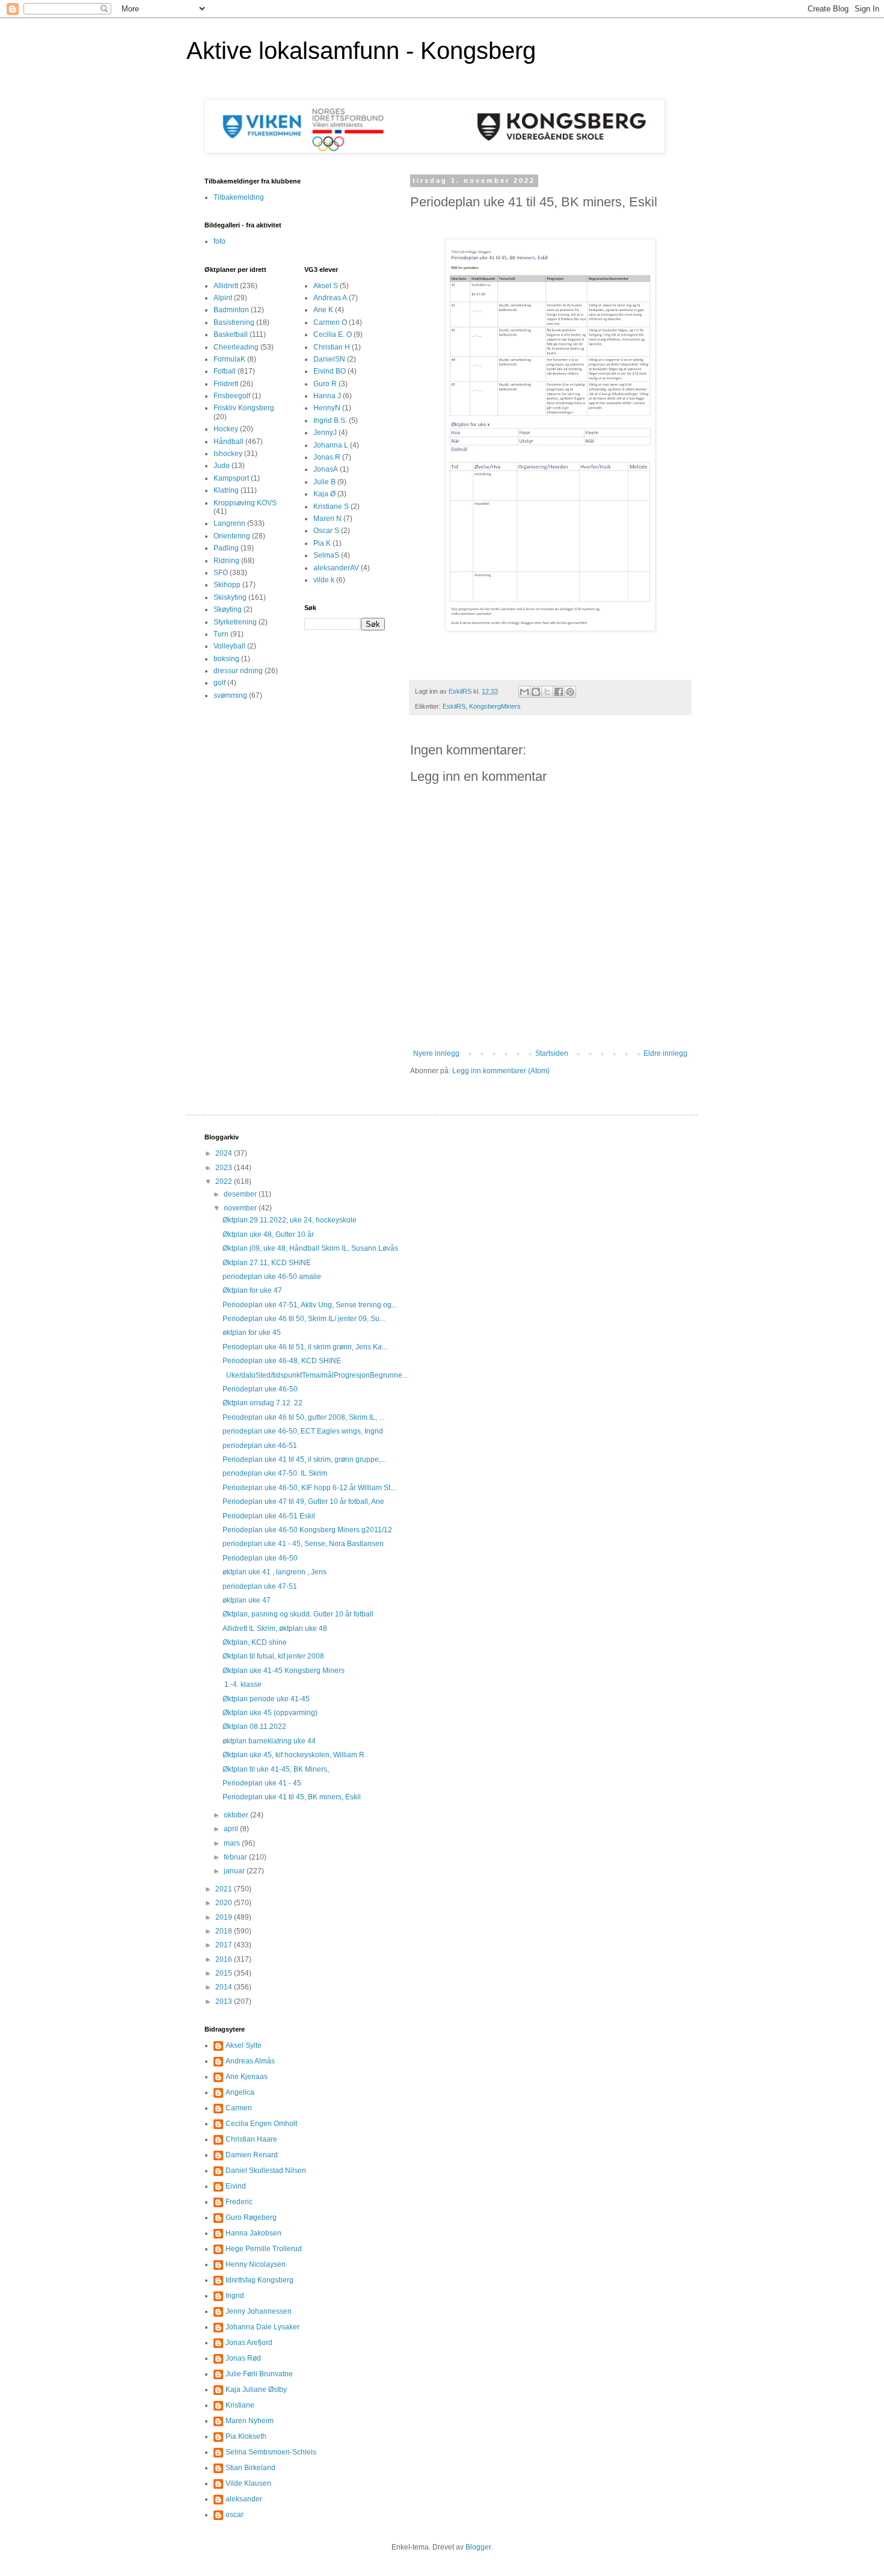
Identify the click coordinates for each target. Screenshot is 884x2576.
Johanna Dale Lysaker (262, 2327)
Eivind (236, 2186)
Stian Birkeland (250, 2468)
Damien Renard (252, 2155)
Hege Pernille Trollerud (264, 2249)
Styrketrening (235, 622)
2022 (225, 1182)
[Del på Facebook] (559, 692)
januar (235, 1871)
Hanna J (327, 396)
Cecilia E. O (333, 334)
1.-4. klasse (242, 1684)
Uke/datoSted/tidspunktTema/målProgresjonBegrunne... (315, 1375)
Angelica (240, 2092)
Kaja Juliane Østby (256, 2390)
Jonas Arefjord (249, 2343)
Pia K (322, 543)
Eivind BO (330, 371)
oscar (235, 2515)
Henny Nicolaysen (256, 2264)
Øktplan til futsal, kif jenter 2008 (273, 1656)
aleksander (244, 2499)
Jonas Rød (243, 2358)
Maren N (327, 519)
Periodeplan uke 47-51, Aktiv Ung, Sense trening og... (310, 1305)
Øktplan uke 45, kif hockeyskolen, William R (293, 1755)
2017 (225, 1945)
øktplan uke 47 (247, 1600)
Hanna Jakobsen (253, 2233)
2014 (225, 1987)
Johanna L (331, 445)
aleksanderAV (336, 568)
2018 (225, 1931)
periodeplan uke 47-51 (260, 1586)
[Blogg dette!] (536, 692)
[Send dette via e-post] (524, 692)
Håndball (229, 442)
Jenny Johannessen (259, 2311)
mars (233, 1843)
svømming (230, 695)
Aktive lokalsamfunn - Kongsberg (361, 51)
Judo (222, 466)
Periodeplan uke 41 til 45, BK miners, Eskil (292, 1797)
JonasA (326, 469)
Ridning (226, 561)
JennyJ (325, 433)
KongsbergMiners (495, 706)
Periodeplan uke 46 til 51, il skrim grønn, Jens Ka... (305, 1347)
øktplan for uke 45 (252, 1333)
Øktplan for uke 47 (252, 1290)
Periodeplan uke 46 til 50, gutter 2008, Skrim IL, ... (303, 1417)
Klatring (226, 490)
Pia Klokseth (246, 2436)
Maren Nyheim (250, 2421)
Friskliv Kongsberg (244, 408)
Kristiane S (331, 507)
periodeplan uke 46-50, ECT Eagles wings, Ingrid (303, 1431)
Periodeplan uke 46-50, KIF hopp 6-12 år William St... (309, 1488)
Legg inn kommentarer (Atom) (501, 1071)
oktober (237, 1815)
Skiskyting (230, 597)
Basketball (231, 334)
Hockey (226, 429)
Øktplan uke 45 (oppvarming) (270, 1713)
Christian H (332, 347)
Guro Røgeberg (251, 2217)
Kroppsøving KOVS (245, 503)
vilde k (324, 580)
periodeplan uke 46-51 (260, 1446)
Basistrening (234, 322)
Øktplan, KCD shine (255, 1642)
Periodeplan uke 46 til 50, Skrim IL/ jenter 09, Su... (304, 1319)
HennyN (327, 408)
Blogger (478, 2547)
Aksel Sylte (244, 2045)
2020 (225, 1903)
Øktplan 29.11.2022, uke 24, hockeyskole (290, 1220)
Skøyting (228, 609)
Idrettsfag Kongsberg (259, 2280)
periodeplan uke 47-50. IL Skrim (275, 1473)
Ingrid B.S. (330, 421)
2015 (225, 1973)
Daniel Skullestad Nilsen (266, 2171)
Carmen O (330, 322)
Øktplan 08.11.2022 (254, 1727)
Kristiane (240, 2405)
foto (219, 241)
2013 (225, 2001)
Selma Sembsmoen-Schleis (271, 2452)
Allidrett (226, 286)
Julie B (324, 482)
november (241, 1208)
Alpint (223, 298)
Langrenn (229, 523)
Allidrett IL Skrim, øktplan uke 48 (275, 1628)
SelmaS (326, 555)
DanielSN (329, 359)
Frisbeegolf (232, 396)
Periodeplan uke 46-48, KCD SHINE (282, 1361)
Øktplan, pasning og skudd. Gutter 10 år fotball (298, 1614)
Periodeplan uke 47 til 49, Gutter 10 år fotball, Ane (303, 1502)
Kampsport (231, 478)
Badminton (231, 310)
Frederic (239, 2202)
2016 (225, 1959)
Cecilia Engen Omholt (261, 2124)
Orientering (232, 536)
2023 (225, 1168)
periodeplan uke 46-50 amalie (272, 1277)
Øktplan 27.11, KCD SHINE (267, 1263)
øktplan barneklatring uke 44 (269, 1741)
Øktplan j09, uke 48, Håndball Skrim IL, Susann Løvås (310, 1248)
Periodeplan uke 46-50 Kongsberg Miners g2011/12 (307, 1530)
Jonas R (327, 457)
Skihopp (227, 585)
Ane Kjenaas (247, 2077)
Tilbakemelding (239, 197)
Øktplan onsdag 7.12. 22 (262, 1403)
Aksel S (326, 286)
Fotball (225, 371)
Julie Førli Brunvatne (259, 2374)
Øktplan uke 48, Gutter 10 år (268, 1234)
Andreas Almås (250, 2061)
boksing (226, 659)
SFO (221, 573)
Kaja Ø (324, 494)
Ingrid (235, 2296)
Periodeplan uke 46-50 (260, 1389)
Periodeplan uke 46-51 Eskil (269, 1516)
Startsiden (552, 1053)
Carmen (239, 2108)
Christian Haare (251, 2139)
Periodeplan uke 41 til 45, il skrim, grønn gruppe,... (304, 1459)
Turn (221, 634)
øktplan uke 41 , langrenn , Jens (275, 1572)
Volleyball (229, 646)
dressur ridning (238, 671)
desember (241, 1194)
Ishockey (228, 454)
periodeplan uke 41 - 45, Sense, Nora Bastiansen (303, 1544)
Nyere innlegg (436, 1053)
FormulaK (229, 359)
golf (219, 683)
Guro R (325, 384)
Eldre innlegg (665, 1053)
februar (236, 1857)
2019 (225, 1917)
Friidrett (226, 384)
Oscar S (326, 531)
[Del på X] (547, 692)
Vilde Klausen (248, 2483)
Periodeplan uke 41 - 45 (262, 1783)
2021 (225, 1889)
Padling (226, 548)
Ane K (323, 310)
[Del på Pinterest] (570, 692)
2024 (225, 1153)
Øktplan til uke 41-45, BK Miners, (276, 1769)
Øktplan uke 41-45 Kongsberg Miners (284, 1671)
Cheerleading (236, 347)
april (232, 1829)
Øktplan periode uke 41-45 (266, 1699)
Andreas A (330, 298)
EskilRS (454, 706)
